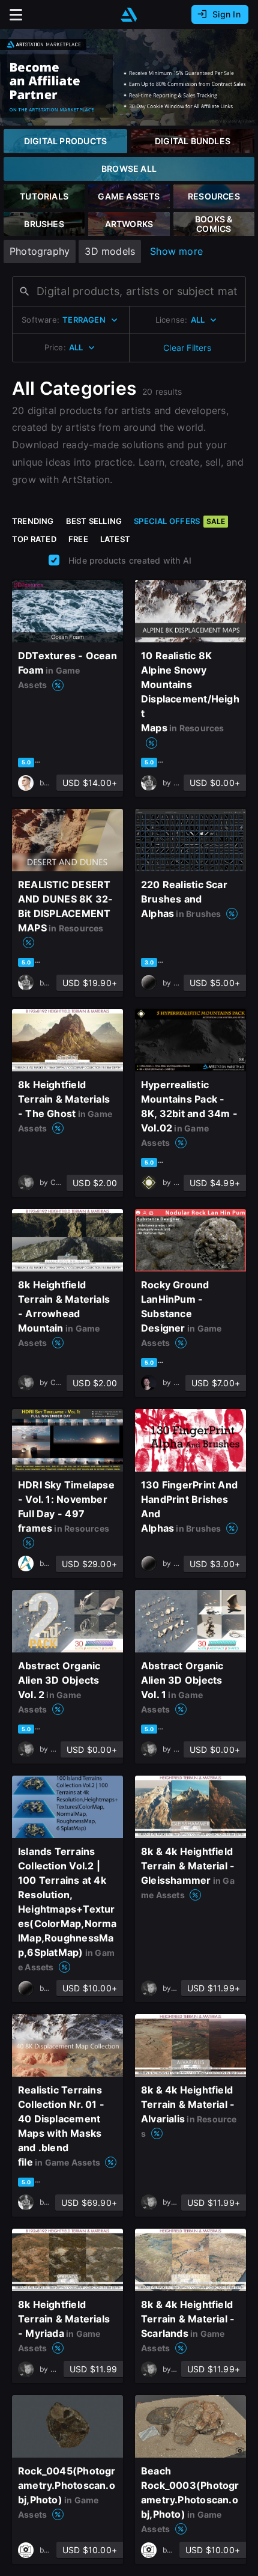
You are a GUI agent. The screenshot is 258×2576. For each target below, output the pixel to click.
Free (78, 539)
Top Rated (34, 539)
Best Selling (94, 521)
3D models (110, 251)
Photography (40, 251)
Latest (115, 539)
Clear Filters (187, 348)
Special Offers (179, 521)
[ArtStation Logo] (129, 15)
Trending (33, 521)
